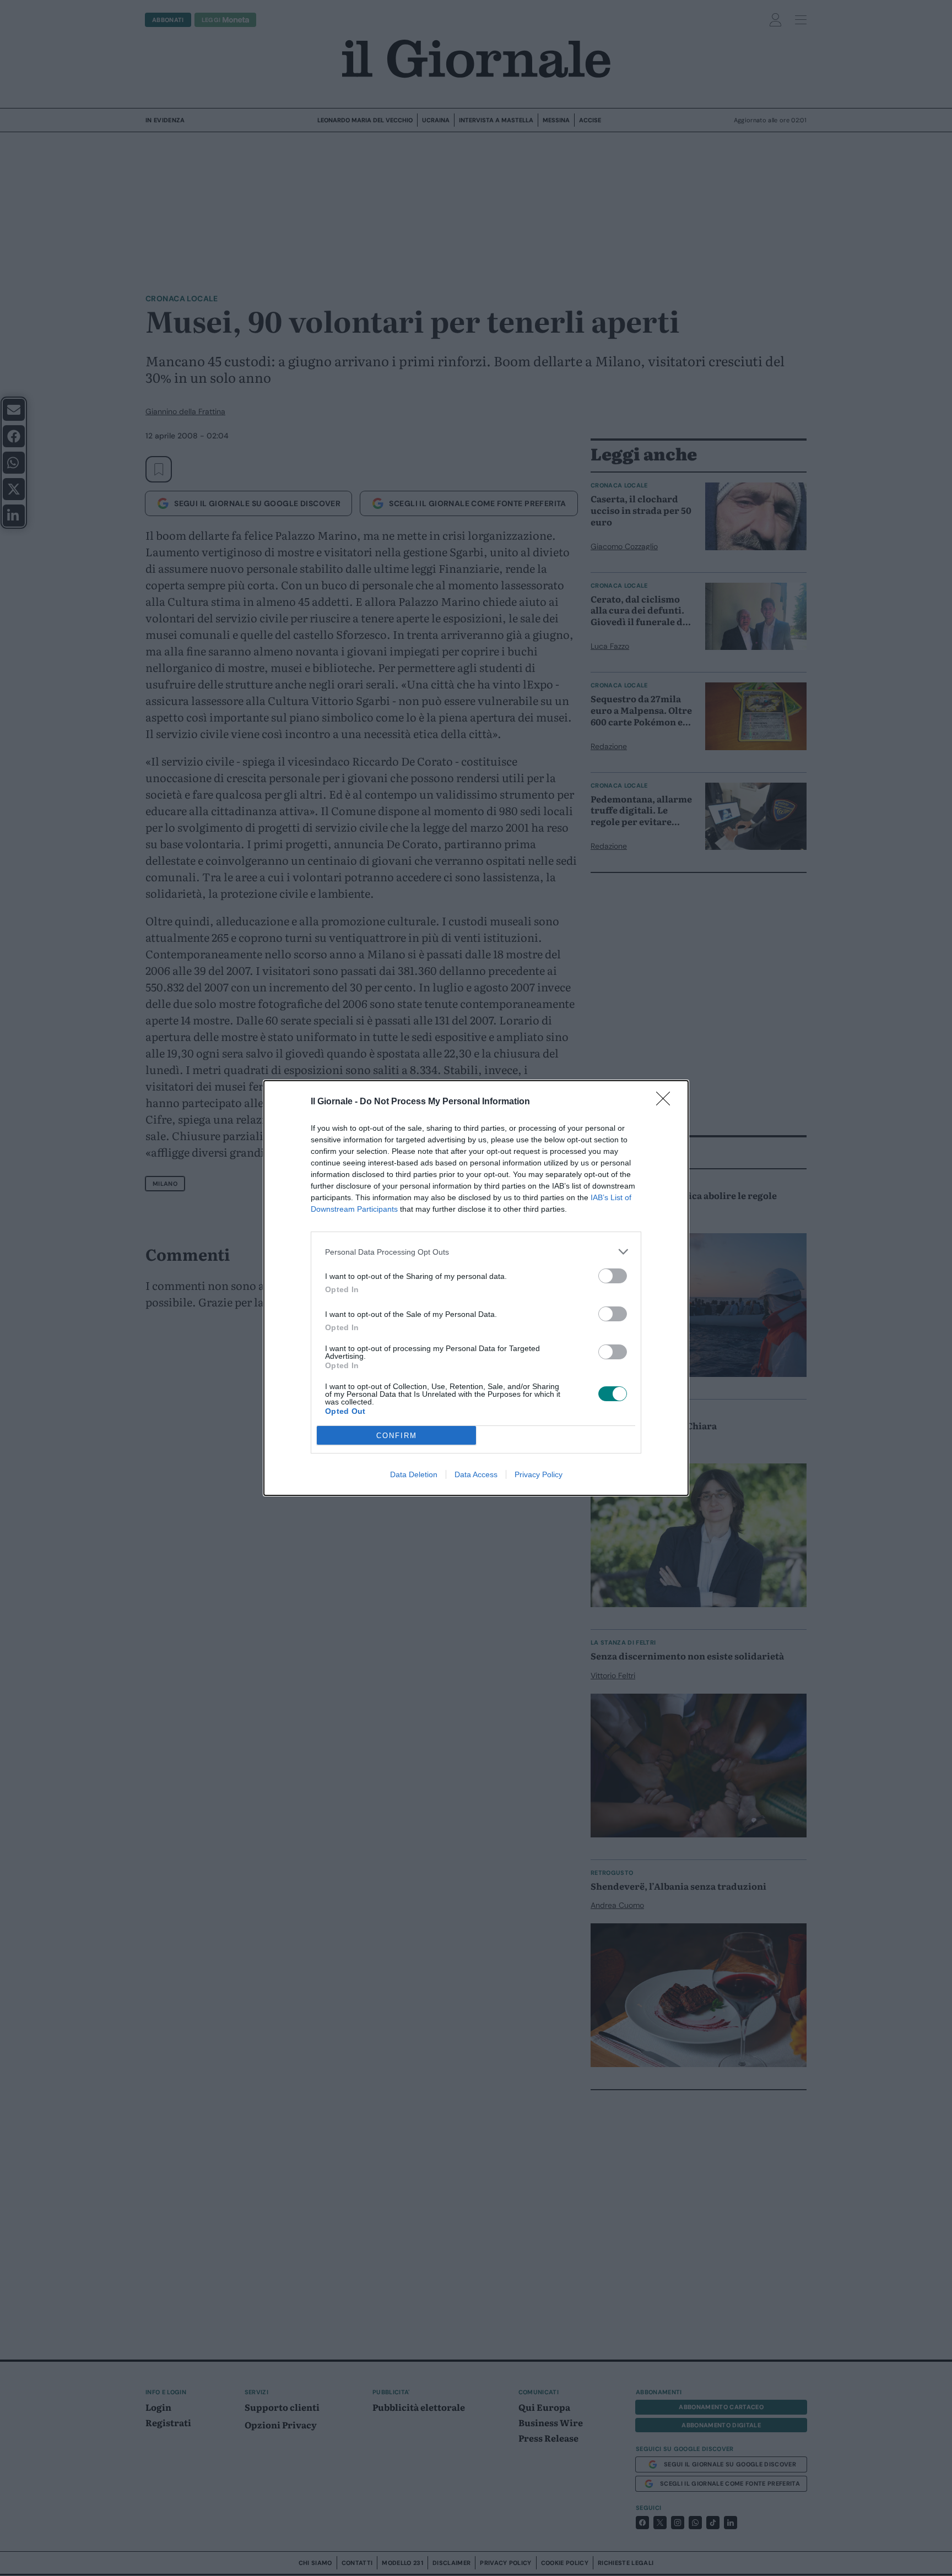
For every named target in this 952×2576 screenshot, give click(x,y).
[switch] (613, 1276)
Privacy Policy (539, 1474)
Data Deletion (414, 1474)
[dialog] (476, 1288)
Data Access (476, 1474)
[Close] (667, 1102)
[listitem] (476, 1252)
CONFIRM (397, 1436)
